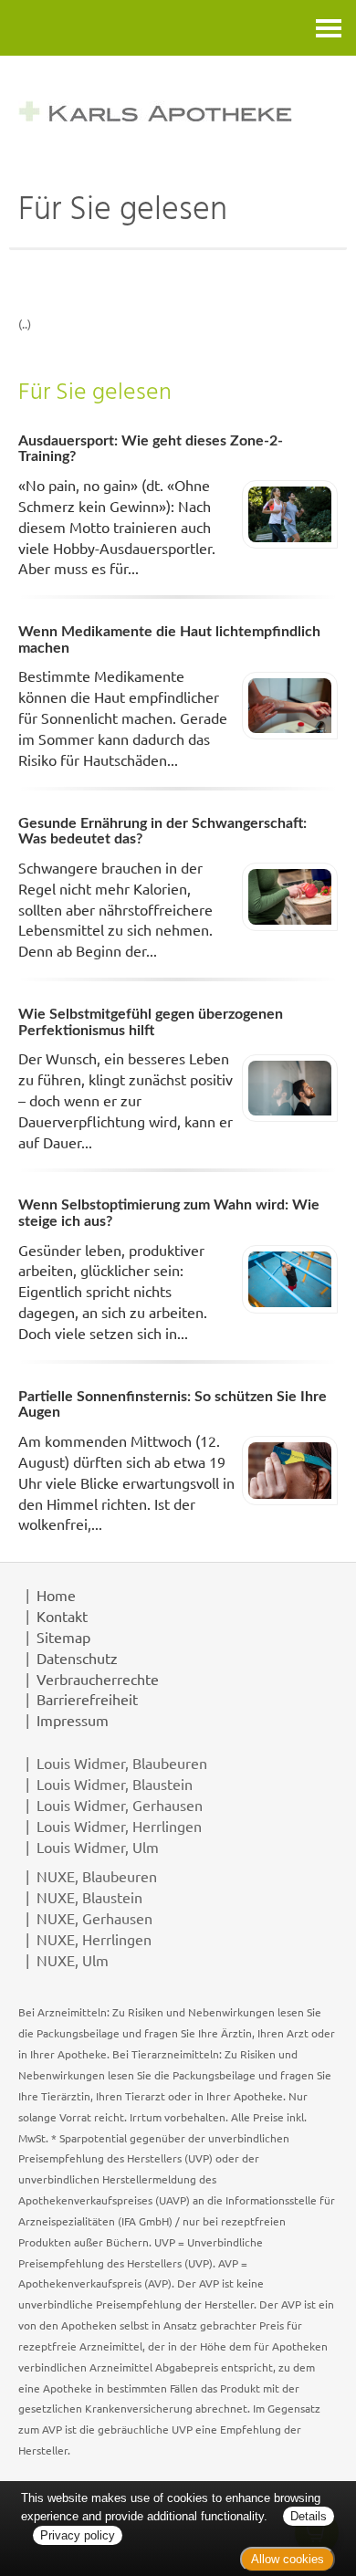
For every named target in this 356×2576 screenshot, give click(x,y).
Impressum (73, 1720)
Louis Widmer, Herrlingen (119, 1826)
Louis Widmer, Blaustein (115, 1784)
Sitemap (63, 1637)
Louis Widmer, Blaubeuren (122, 1763)
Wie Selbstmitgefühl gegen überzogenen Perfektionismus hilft (151, 1022)
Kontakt (62, 1616)
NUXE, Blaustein (89, 1897)
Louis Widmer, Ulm (98, 1847)
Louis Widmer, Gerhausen (120, 1805)
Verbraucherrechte (98, 1679)
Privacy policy (78, 2535)
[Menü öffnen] (329, 28)
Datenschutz (77, 1658)
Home (56, 1595)
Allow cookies (288, 2559)
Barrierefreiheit (87, 1699)
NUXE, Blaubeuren (97, 1876)
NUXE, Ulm (73, 1960)
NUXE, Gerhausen (94, 1918)
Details (309, 2516)
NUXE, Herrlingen (94, 1939)
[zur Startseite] (178, 111)
